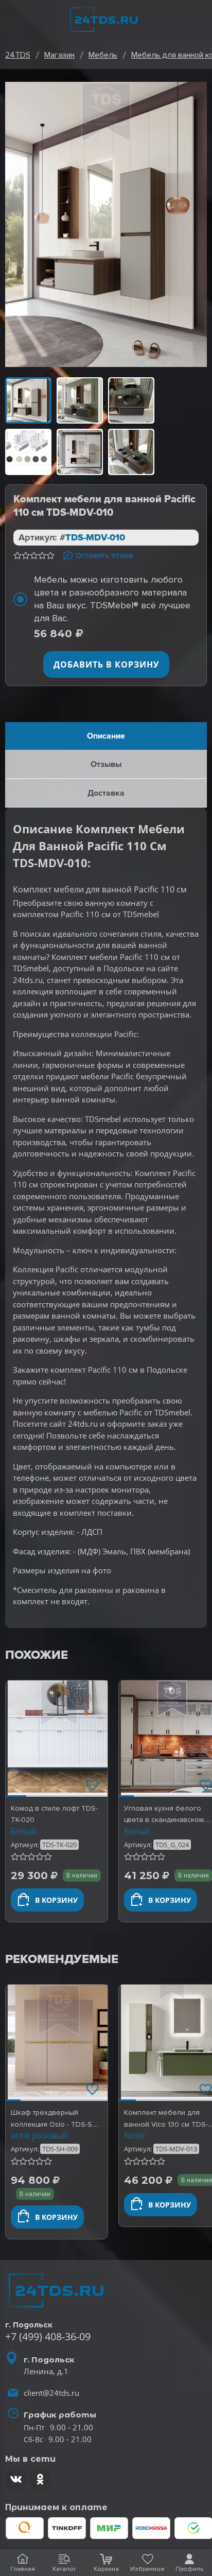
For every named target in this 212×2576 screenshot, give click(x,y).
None (135, 2135)
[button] (16, 1739)
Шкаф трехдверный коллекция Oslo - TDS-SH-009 (55, 2124)
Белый (24, 1831)
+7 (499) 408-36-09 (48, 2336)
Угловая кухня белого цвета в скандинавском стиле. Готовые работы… (165, 1820)
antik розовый (39, 2135)
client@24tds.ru (51, 2393)
